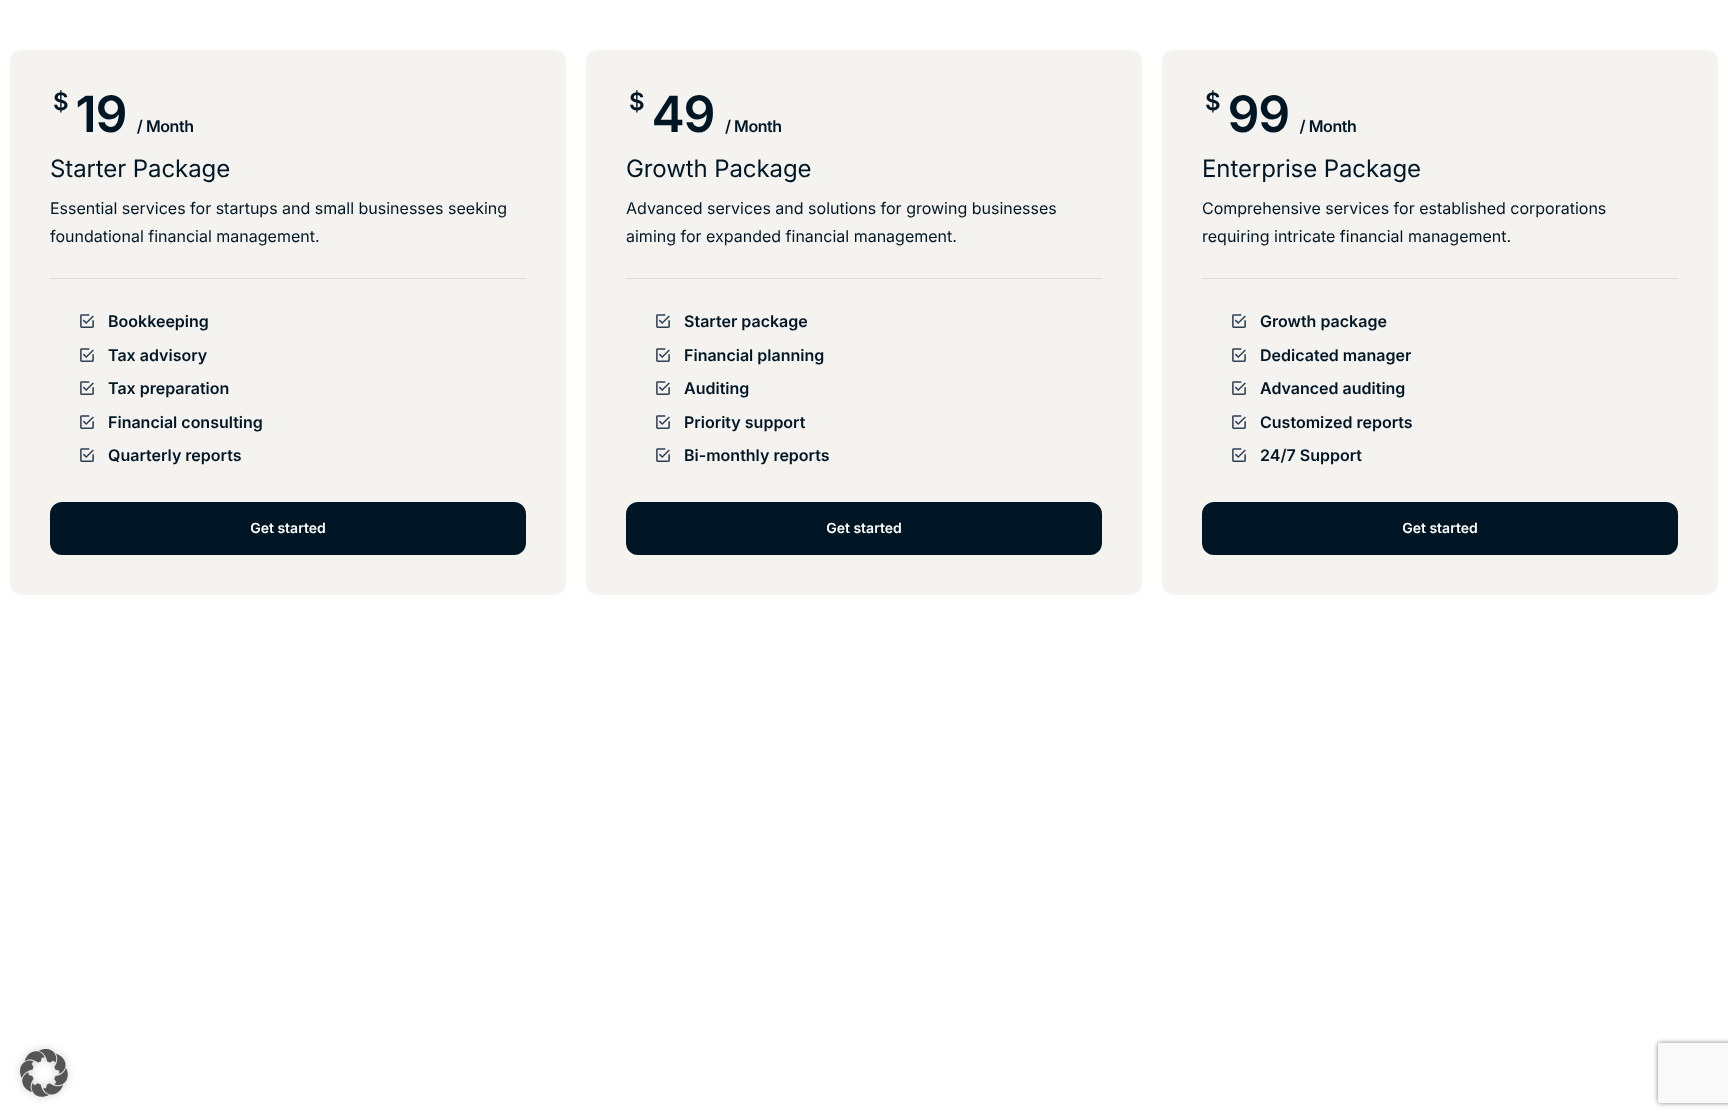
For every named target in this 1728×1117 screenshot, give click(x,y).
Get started (288, 528)
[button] (44, 1073)
